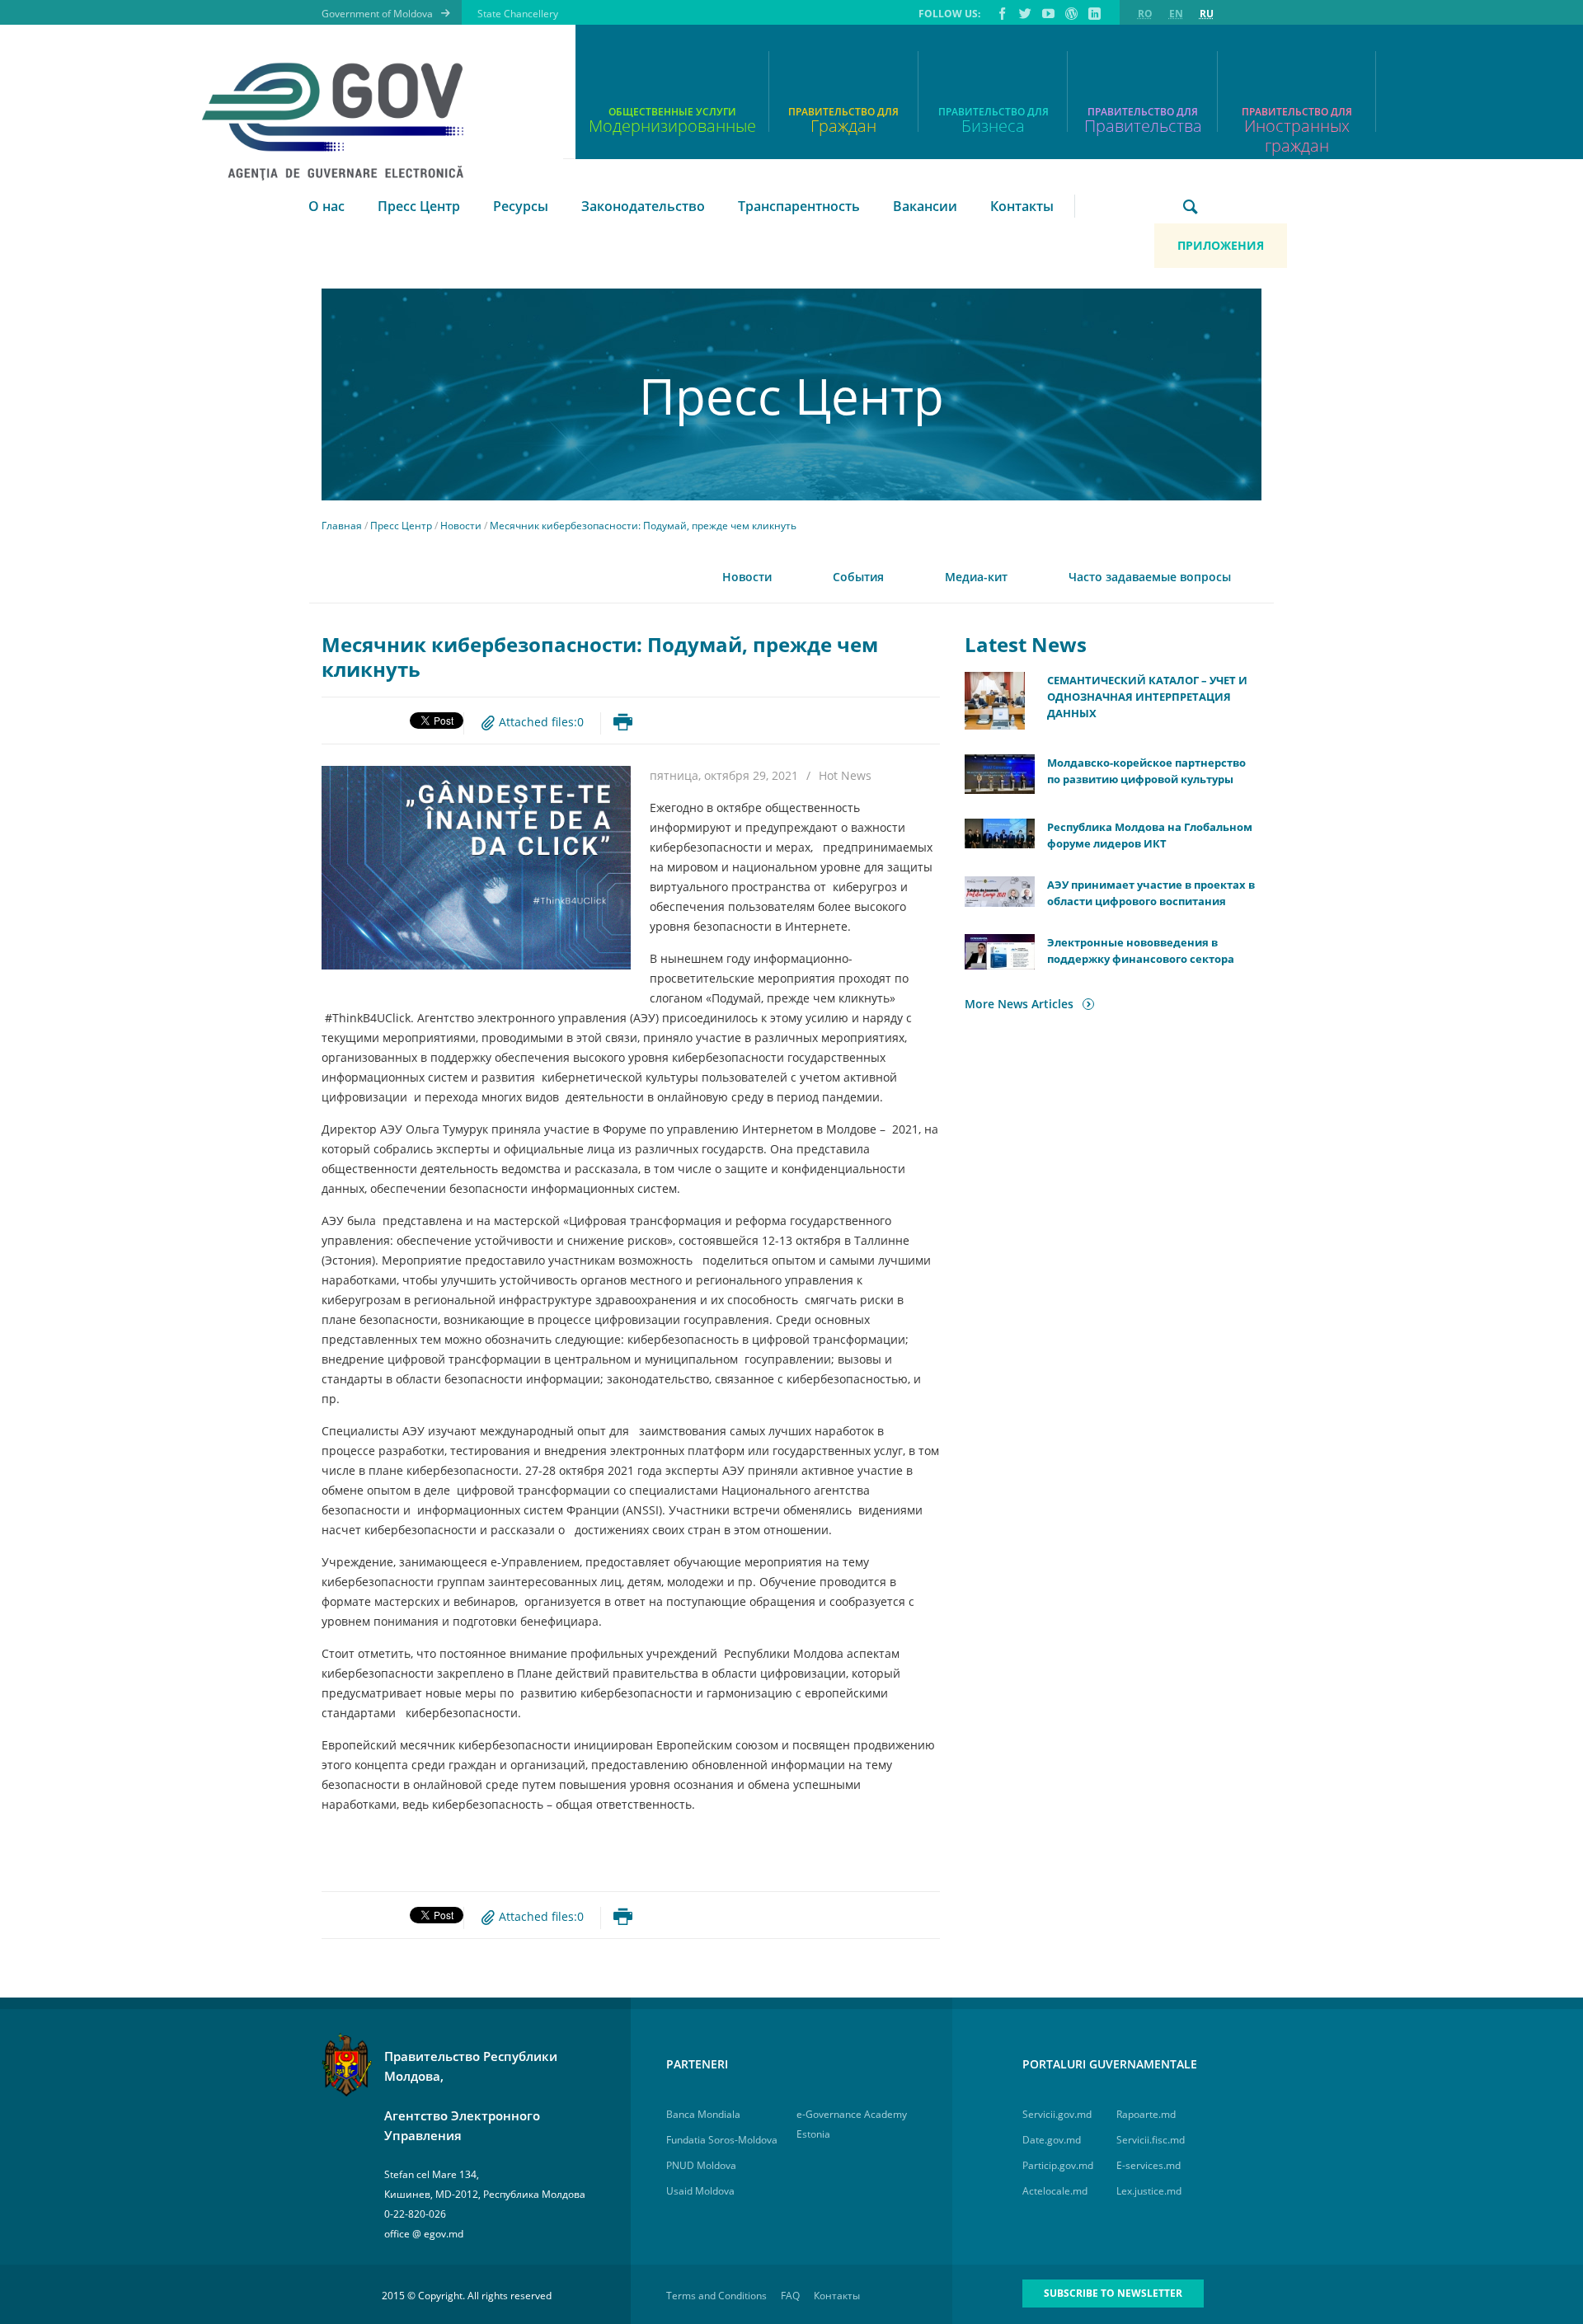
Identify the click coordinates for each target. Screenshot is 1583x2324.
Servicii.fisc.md (1151, 2140)
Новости (461, 526)
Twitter (1024, 13)
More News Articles (1019, 1004)
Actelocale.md (1055, 2191)
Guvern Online (1070, 13)
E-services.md (1148, 2165)
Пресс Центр (419, 206)
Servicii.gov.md (1057, 2114)
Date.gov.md (1052, 2140)
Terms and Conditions (716, 2296)
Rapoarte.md (1146, 2114)
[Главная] (343, 122)
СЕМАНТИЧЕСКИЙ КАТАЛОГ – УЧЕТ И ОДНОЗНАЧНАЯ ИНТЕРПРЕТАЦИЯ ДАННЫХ (1147, 697)
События (858, 577)
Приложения (1221, 245)
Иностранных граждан (1297, 128)
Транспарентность (799, 206)
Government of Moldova (377, 14)
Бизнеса (993, 126)
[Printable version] (623, 722)
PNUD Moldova (701, 2165)
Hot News (845, 775)
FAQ (790, 2296)
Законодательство (643, 206)
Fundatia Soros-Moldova (722, 2140)
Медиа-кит (976, 577)
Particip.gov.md (1058, 2165)
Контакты (1022, 206)
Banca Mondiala (703, 2114)
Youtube (1047, 13)
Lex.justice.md (1149, 2191)
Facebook (1001, 13)
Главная (342, 526)
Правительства (1143, 126)
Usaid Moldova (700, 2191)
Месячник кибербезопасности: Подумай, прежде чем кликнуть (643, 526)
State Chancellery (518, 14)
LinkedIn (1093, 13)
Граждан (843, 126)
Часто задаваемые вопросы (1150, 577)
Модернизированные (672, 126)
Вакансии (925, 206)
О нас (326, 206)
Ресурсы (521, 206)
